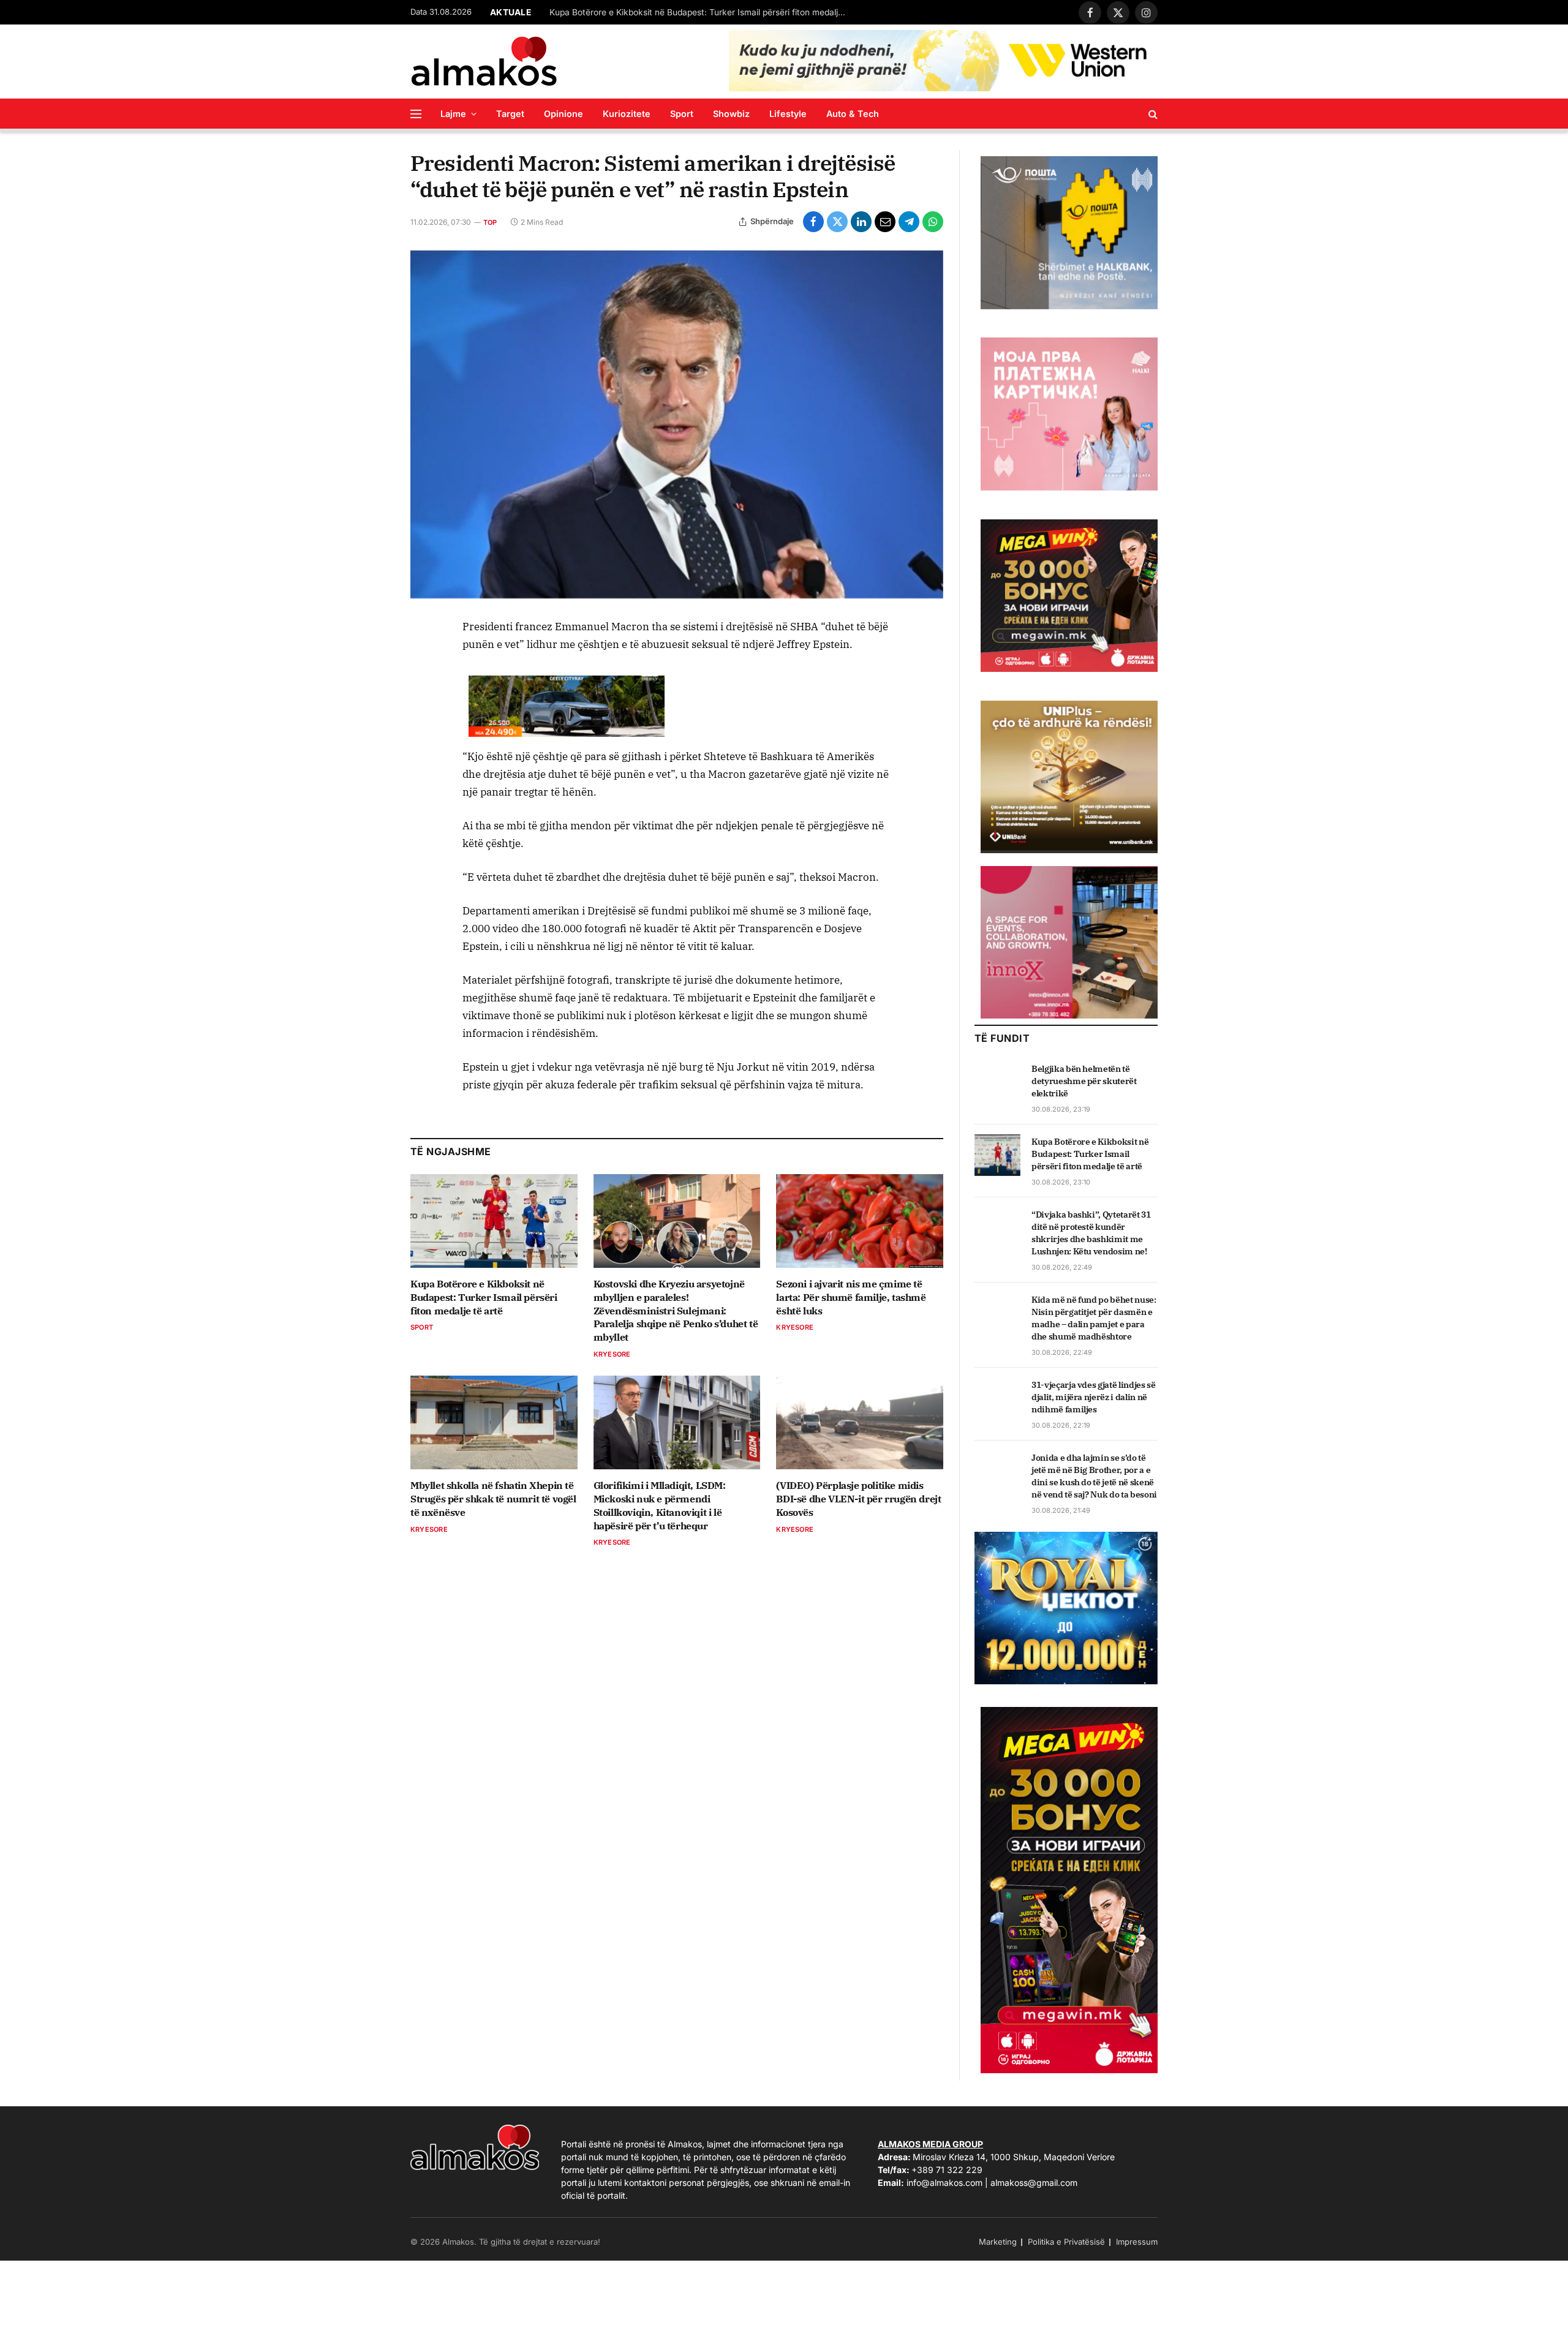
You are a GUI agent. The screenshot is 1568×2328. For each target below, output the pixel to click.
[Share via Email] (885, 222)
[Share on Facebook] (813, 222)
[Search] (1152, 114)
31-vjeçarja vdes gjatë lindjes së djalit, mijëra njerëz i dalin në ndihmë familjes (1093, 1397)
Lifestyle (788, 114)
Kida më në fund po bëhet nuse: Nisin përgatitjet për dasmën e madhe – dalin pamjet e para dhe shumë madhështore (1094, 1318)
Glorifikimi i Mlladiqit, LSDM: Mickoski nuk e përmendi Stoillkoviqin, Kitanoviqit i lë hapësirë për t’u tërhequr (660, 1505)
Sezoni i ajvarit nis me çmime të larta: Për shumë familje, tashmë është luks (851, 1297)
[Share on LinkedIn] (861, 222)
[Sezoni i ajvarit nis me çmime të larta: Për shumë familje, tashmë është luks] (860, 1221)
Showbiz (731, 114)
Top (490, 222)
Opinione (563, 114)
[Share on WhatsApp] (933, 222)
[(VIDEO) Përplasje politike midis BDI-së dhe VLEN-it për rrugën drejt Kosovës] (860, 1422)
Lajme (453, 114)
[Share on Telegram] (909, 222)
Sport (682, 114)
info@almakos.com (944, 2183)
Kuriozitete (627, 114)
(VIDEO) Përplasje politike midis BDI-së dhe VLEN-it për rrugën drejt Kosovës (858, 1499)
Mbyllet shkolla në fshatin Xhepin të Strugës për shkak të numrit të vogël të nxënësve (493, 1499)
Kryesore (612, 1354)
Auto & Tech (853, 114)
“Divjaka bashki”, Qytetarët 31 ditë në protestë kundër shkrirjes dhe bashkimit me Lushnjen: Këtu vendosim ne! (1091, 1233)
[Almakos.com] (484, 61)
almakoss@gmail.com (1034, 2183)
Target (510, 114)
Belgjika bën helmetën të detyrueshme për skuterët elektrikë (1084, 1081)
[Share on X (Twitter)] (837, 222)
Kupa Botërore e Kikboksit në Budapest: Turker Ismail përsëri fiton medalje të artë (703, 12)
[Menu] (416, 114)
